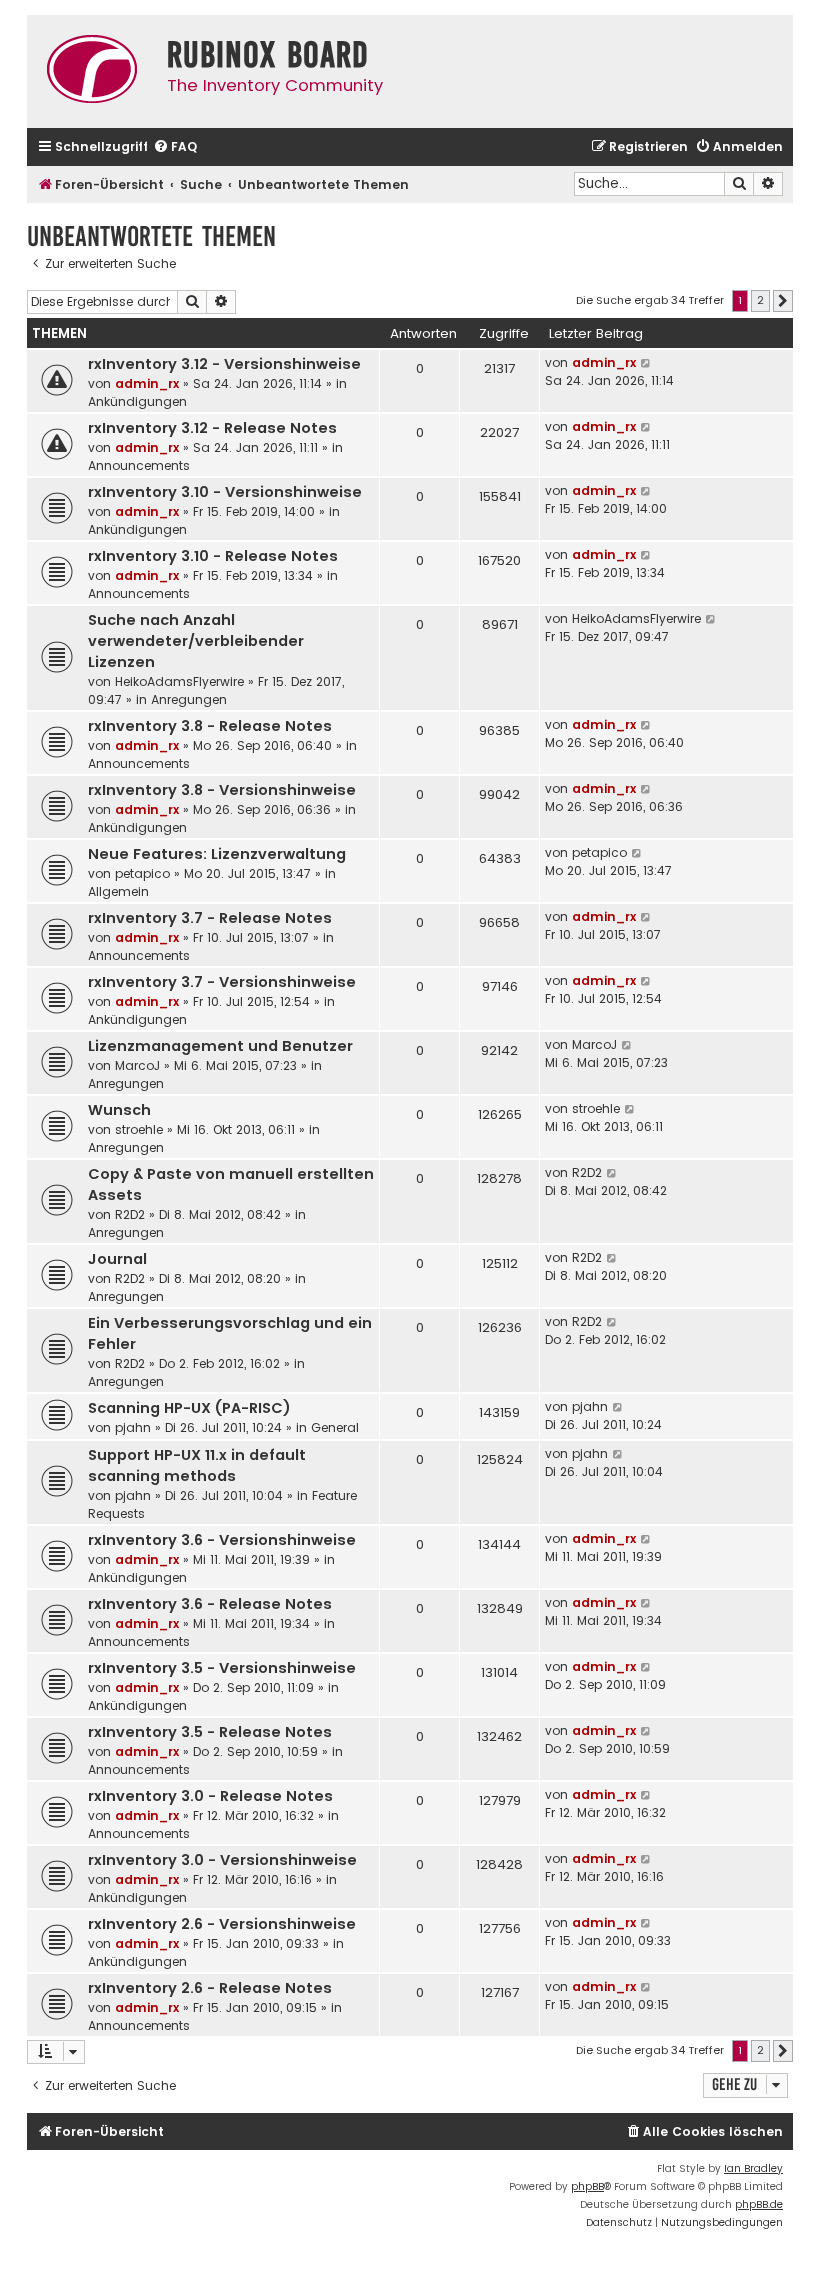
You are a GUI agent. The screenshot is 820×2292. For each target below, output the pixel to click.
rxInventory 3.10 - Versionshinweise (225, 492)
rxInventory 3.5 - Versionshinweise (222, 1668)
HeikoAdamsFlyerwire (179, 681)
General (335, 1427)
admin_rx (147, 383)
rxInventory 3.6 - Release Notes (210, 1604)
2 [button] (760, 300)
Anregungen (189, 699)
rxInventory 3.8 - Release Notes (210, 726)
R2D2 (130, 1214)
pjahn (133, 1427)
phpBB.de (759, 2204)
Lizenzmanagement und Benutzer (220, 1046)
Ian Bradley (753, 2168)
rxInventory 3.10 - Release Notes (213, 556)
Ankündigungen (137, 401)
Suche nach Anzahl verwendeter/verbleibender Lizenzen (196, 641)
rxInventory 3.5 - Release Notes (210, 1732)
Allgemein (118, 891)
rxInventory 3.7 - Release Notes (210, 918)
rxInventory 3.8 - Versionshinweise (222, 790)
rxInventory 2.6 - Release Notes (210, 1988)
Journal (117, 1259)
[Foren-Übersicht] (92, 71)
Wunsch (119, 1110)
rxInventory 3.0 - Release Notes (210, 1796)
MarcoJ (137, 1065)
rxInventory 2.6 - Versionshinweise (222, 1924)
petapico (142, 873)
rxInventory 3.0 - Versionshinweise (222, 1860)
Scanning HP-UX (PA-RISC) (189, 1408)
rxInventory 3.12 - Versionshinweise (224, 364)
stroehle (139, 1129)
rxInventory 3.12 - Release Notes (212, 428)
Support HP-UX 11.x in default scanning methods (197, 1465)
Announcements (139, 465)
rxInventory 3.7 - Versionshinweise (222, 982)
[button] (783, 301)
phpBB (587, 2186)
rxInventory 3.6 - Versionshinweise (222, 1540)
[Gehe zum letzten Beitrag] (646, 363)
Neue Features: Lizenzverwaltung (217, 854)
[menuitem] (175, 147)
